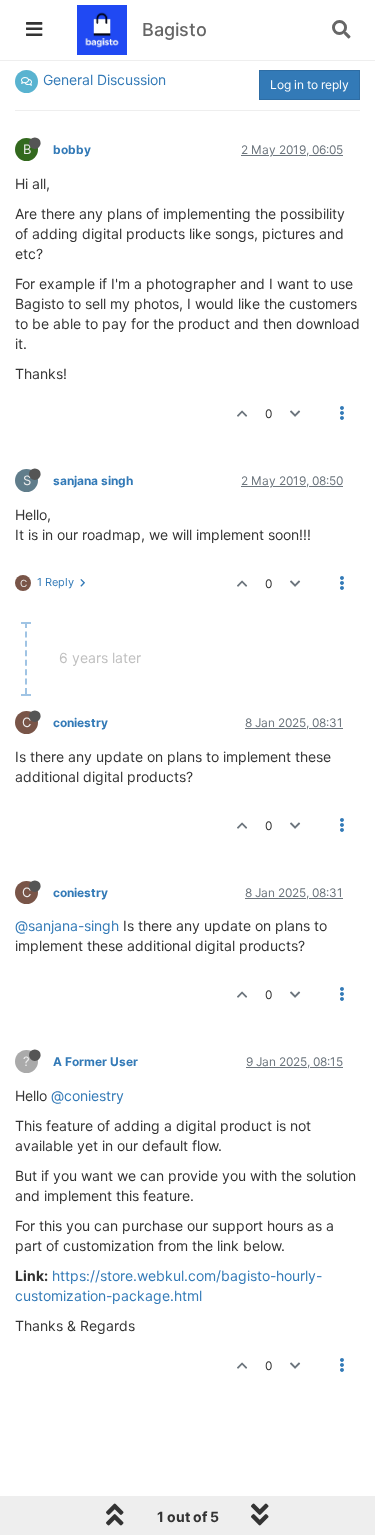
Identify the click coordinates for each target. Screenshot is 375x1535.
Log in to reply (309, 84)
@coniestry (87, 1095)
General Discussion (104, 79)
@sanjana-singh (67, 925)
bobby (72, 149)
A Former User (95, 1061)
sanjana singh (93, 480)
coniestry (80, 722)
